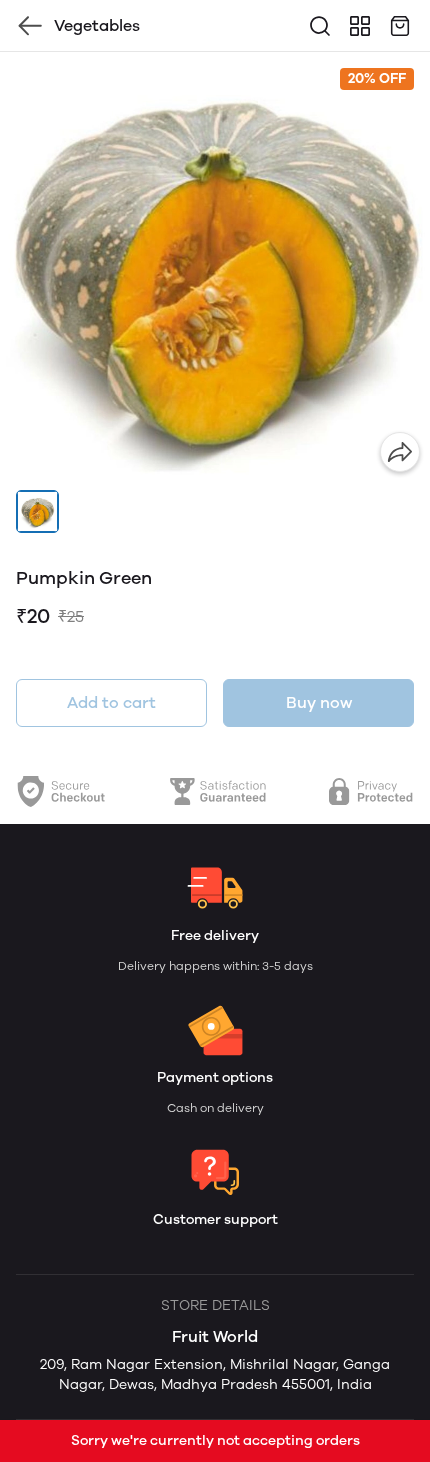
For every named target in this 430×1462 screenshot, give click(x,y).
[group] (215, 267)
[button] (37, 511)
